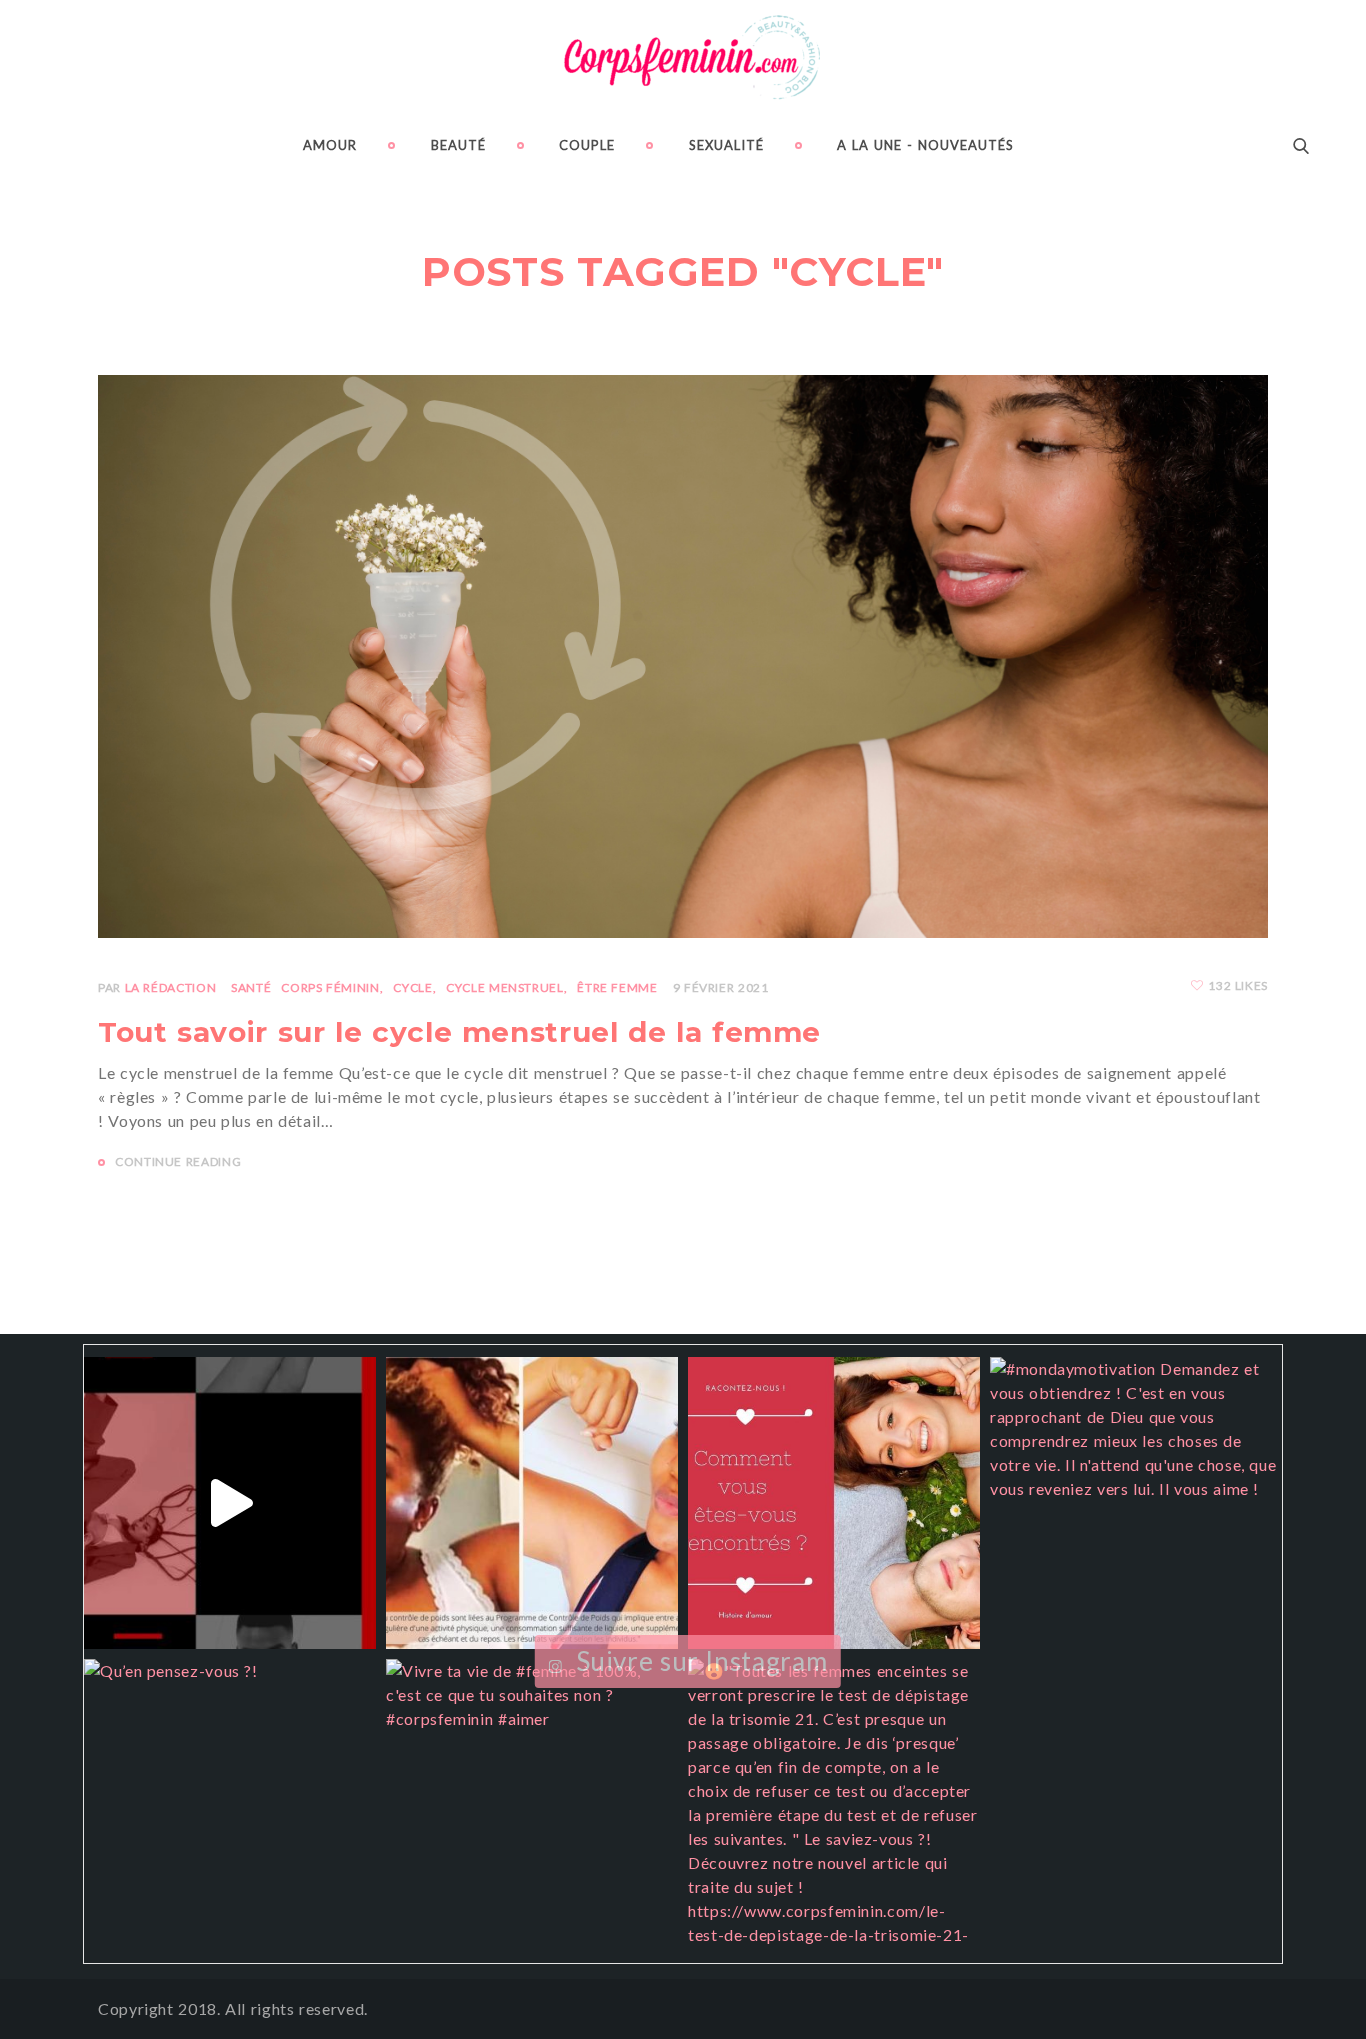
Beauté (458, 145)
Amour (330, 145)
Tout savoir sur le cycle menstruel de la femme (459, 1032)
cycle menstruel (505, 987)
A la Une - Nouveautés (925, 145)
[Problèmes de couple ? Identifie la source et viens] (230, 1503)
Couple (587, 145)
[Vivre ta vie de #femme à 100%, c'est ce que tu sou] (532, 1805)
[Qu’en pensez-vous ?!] (230, 1805)
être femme (617, 987)
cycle (412, 987)
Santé (251, 987)
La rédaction (171, 987)
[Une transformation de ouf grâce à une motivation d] (532, 1503)
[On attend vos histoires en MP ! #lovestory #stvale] (834, 1503)
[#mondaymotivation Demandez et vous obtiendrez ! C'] (1136, 1503)
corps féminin (330, 987)
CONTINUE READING (178, 1161)
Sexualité (726, 145)
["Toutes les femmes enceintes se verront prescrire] (834, 1805)
